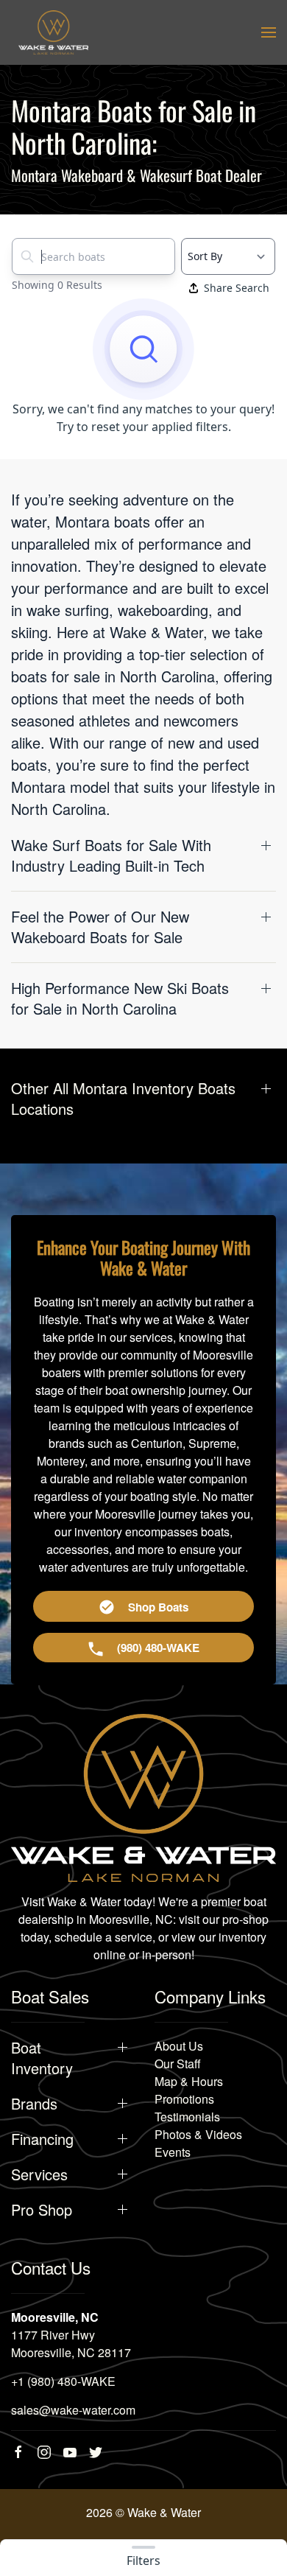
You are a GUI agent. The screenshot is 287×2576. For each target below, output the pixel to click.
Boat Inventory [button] (42, 2058)
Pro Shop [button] (42, 2210)
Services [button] (39, 2174)
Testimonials (187, 2117)
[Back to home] (53, 32)
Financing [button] (42, 2139)
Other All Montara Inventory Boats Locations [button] (123, 1099)
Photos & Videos (198, 2134)
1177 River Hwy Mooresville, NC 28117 (71, 2344)
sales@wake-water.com (73, 2410)
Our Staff (178, 2064)
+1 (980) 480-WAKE (63, 2381)
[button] (269, 32)
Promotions (184, 2099)
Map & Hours (189, 2081)
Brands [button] (34, 2104)
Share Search (237, 288)
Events (173, 2152)
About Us (179, 2046)
